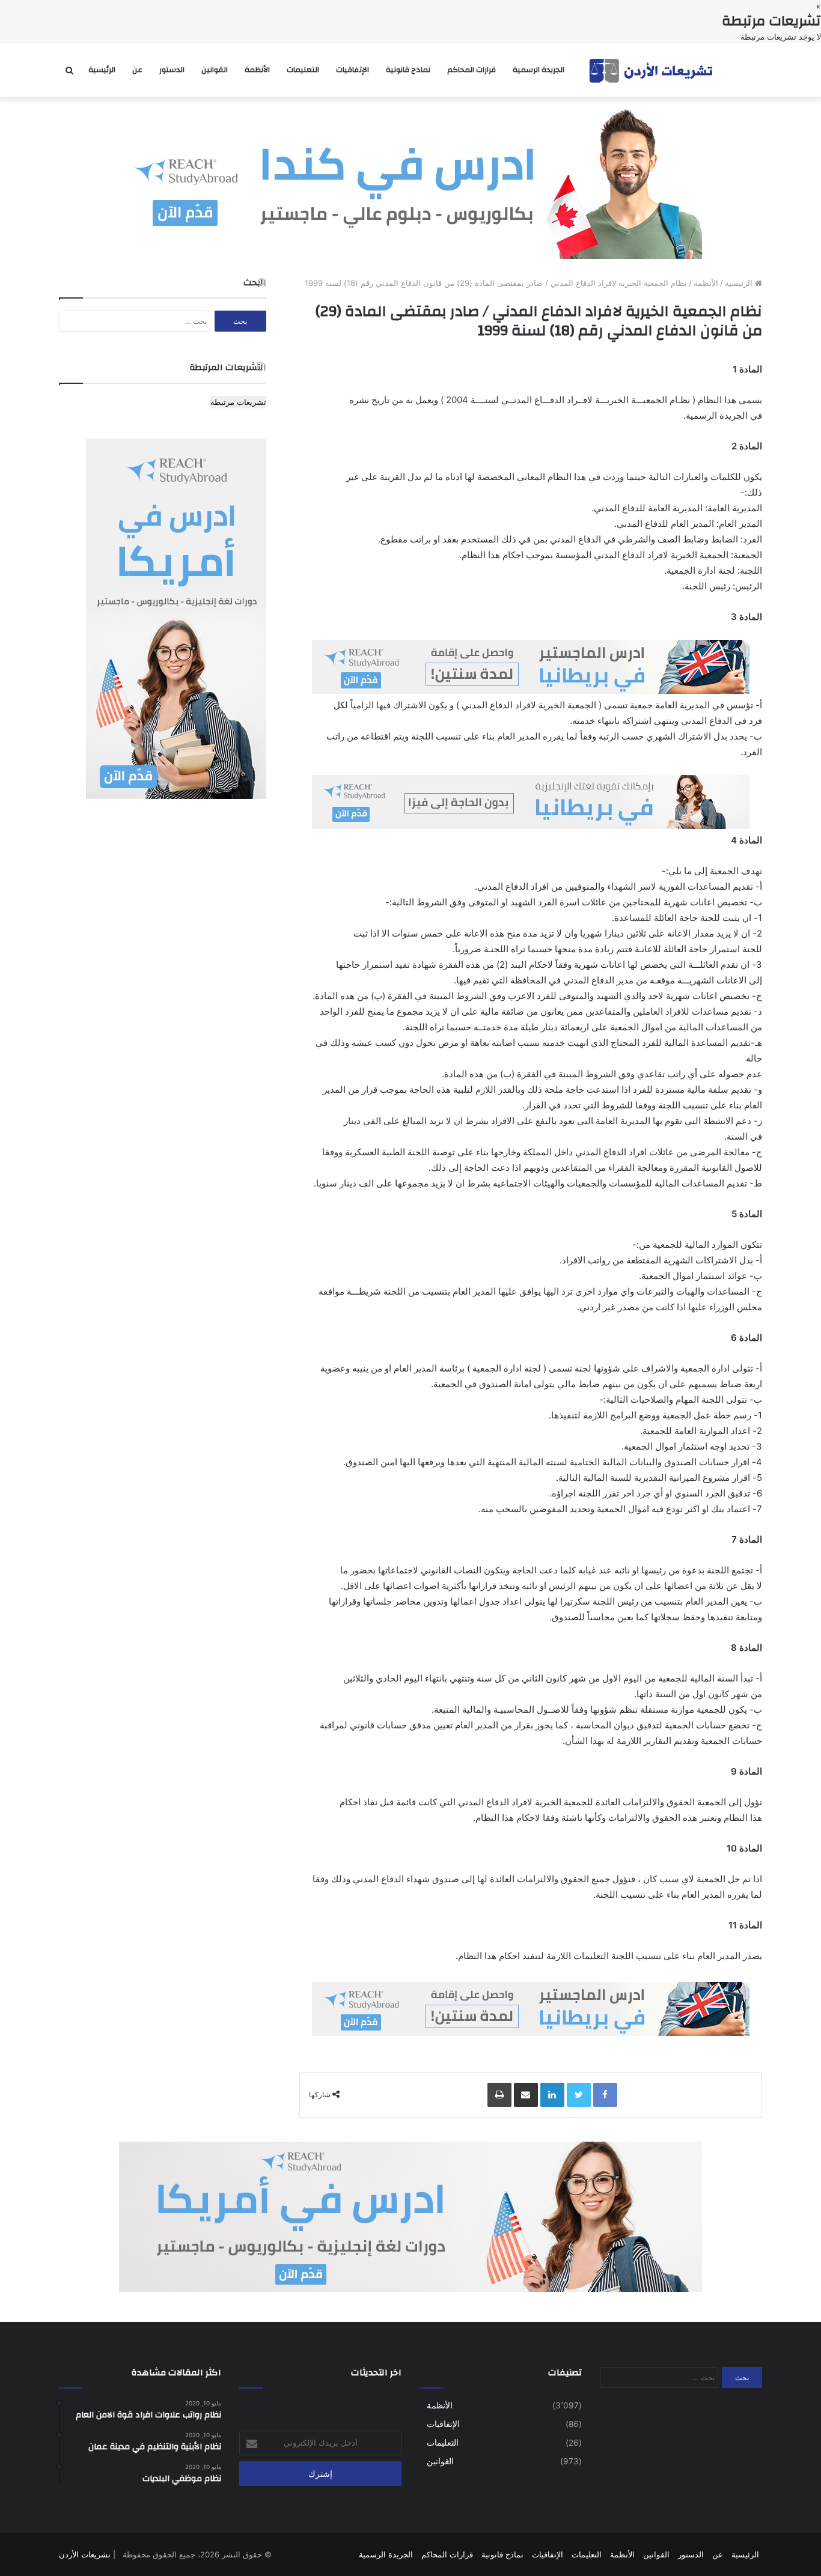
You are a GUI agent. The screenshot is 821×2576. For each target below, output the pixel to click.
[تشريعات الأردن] (652, 70)
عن (137, 70)
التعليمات (303, 70)
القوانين (215, 70)
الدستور (172, 70)
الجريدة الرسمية (539, 70)
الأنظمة (257, 70)
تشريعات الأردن (85, 2554)
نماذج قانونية (408, 70)
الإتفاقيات (353, 70)
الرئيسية (102, 70)
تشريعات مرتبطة (238, 402)
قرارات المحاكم (472, 70)
